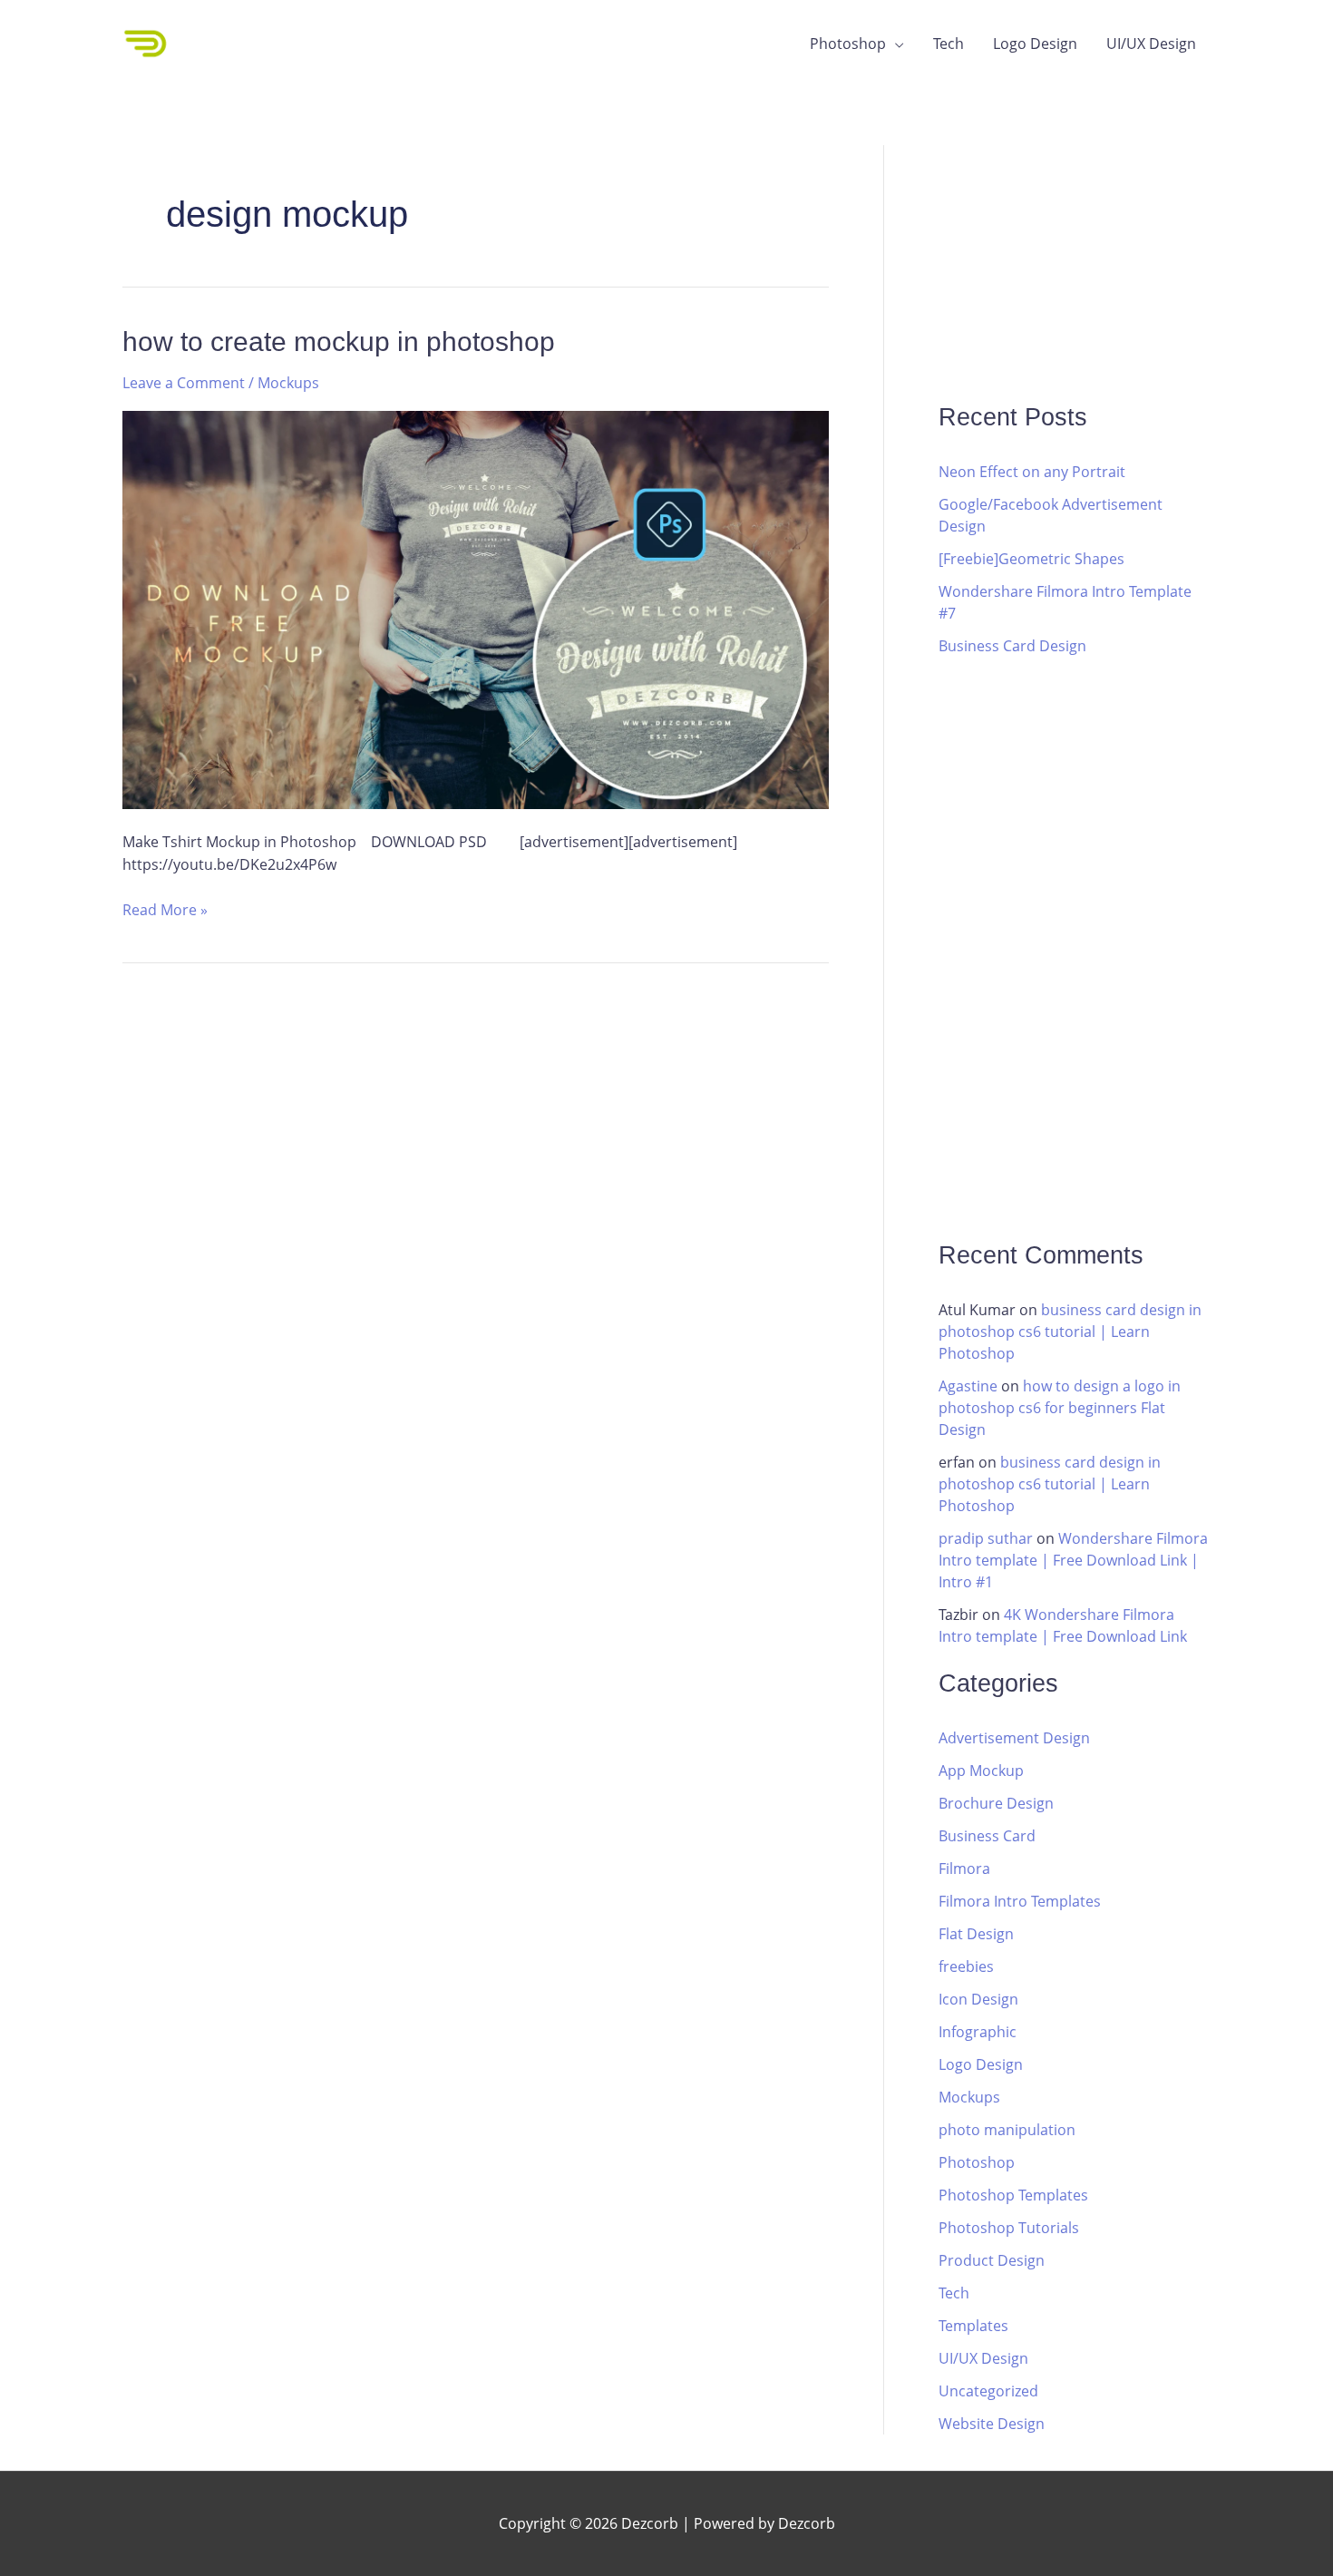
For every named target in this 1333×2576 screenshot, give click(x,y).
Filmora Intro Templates (1020, 1901)
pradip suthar (986, 1538)
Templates (973, 2326)
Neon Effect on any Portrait (1032, 472)
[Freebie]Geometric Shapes (1031, 559)
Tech (949, 44)
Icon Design (978, 1999)
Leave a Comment (184, 383)
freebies (966, 1966)
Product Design (992, 2260)
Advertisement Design (1014, 1738)
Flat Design (976, 1934)
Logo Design (1035, 44)
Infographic (978, 2032)
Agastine (968, 1386)
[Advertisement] (1075, 259)
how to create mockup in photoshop (339, 342)
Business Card (987, 1836)
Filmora (964, 1869)
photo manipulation (1007, 2130)
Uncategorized (988, 2391)
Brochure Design (996, 1803)
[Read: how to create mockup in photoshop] (476, 609)
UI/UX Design (1151, 44)
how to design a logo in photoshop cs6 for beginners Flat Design (1060, 1408)
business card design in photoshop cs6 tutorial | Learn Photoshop (1070, 1332)
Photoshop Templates (1013, 2195)
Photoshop (848, 44)
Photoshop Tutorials (1009, 2228)
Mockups (288, 383)
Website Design (992, 2424)
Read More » (165, 909)
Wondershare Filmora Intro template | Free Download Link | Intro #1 (1073, 1560)
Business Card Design (1012, 646)
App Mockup (981, 1771)
